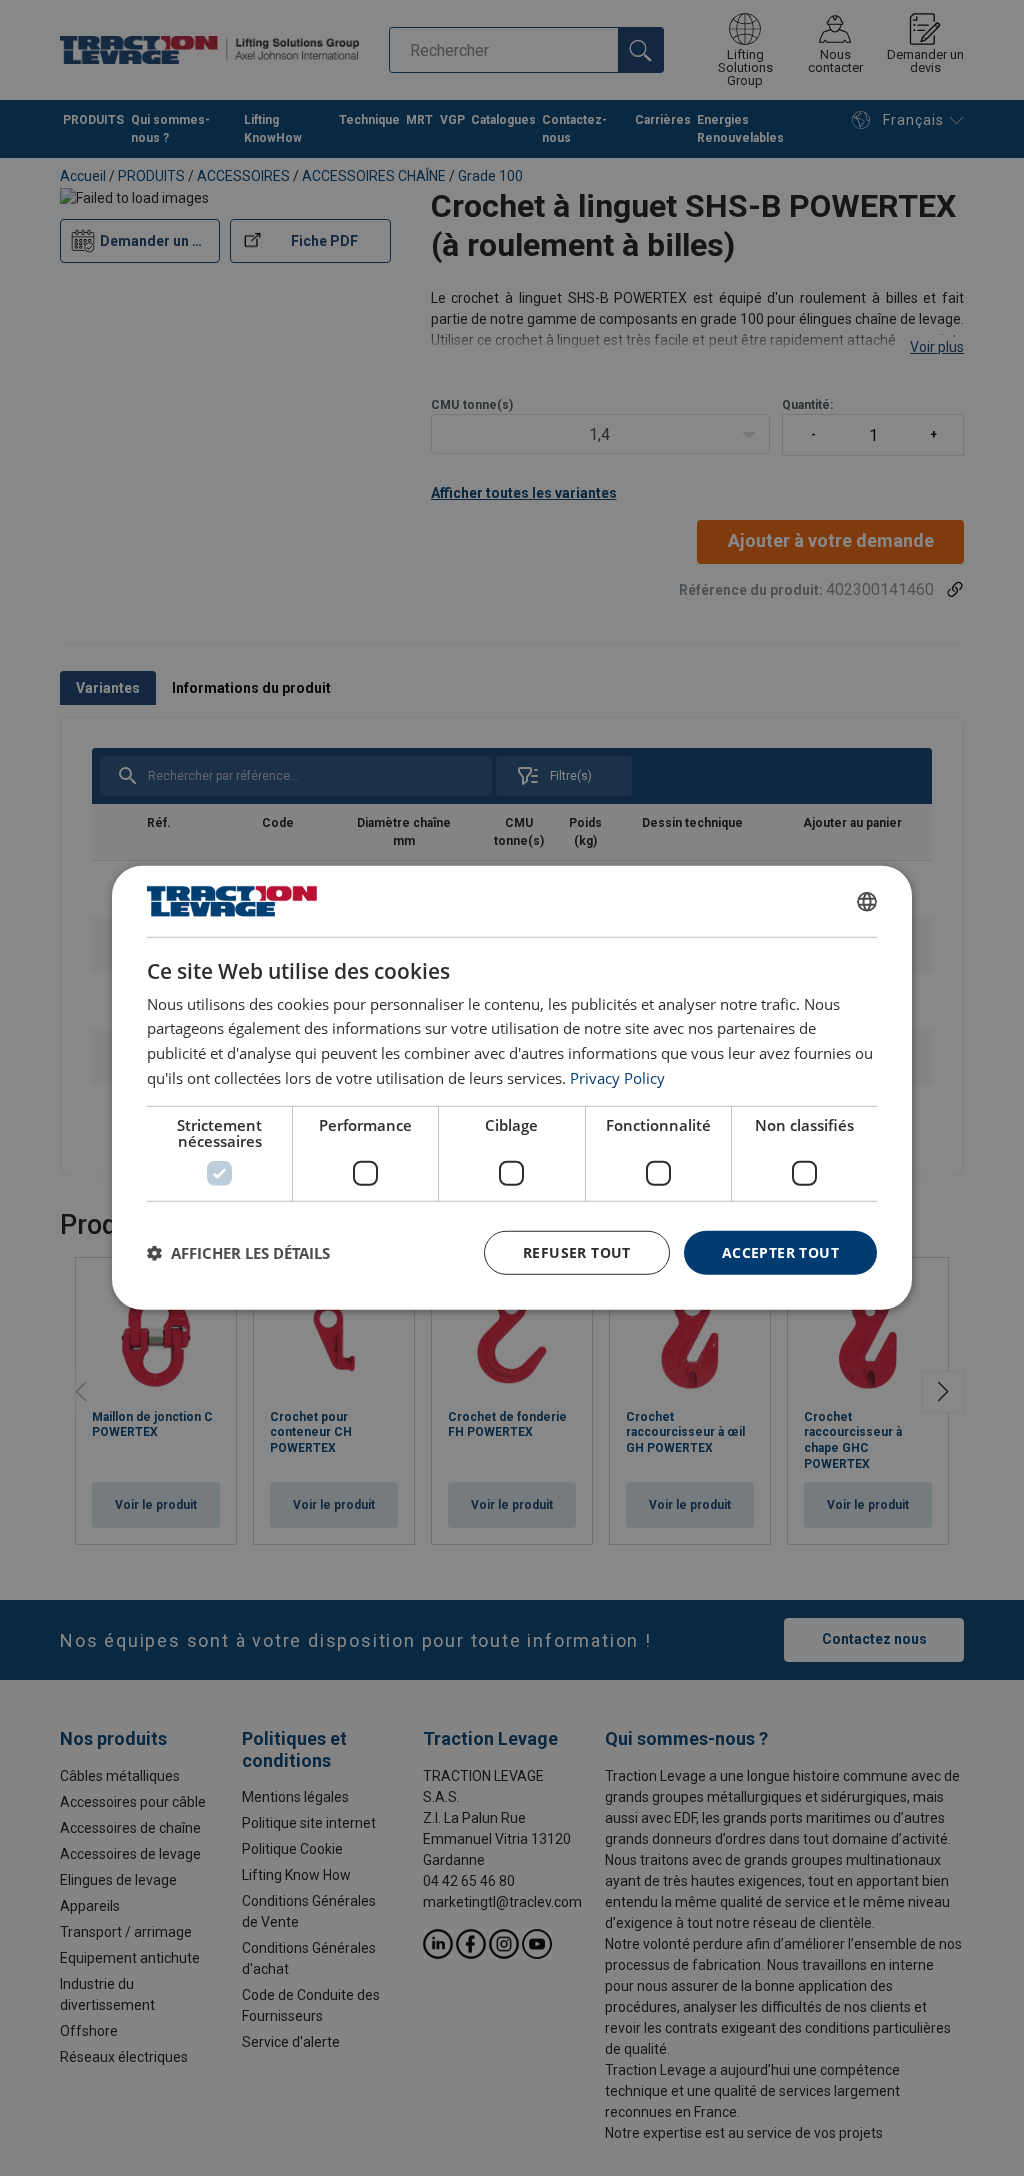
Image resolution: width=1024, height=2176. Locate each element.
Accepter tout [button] (780, 1251)
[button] (238, 1253)
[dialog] (512, 1088)
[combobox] (867, 901)
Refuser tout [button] (577, 1251)
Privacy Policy (617, 1078)
